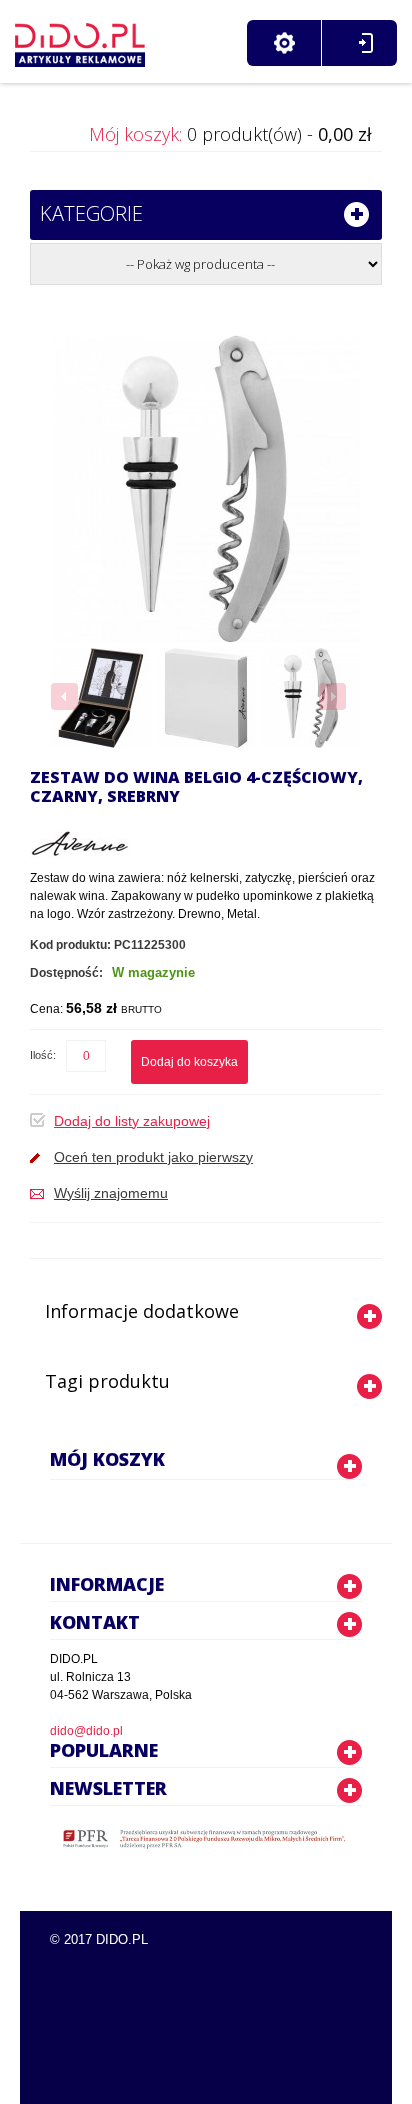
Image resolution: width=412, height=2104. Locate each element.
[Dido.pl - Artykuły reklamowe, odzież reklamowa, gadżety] (80, 40)
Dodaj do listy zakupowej (132, 1121)
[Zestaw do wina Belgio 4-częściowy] (101, 698)
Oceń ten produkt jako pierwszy (153, 1157)
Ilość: (43, 1055)
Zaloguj (365, 43)
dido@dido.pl (86, 1731)
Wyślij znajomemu (111, 1193)
